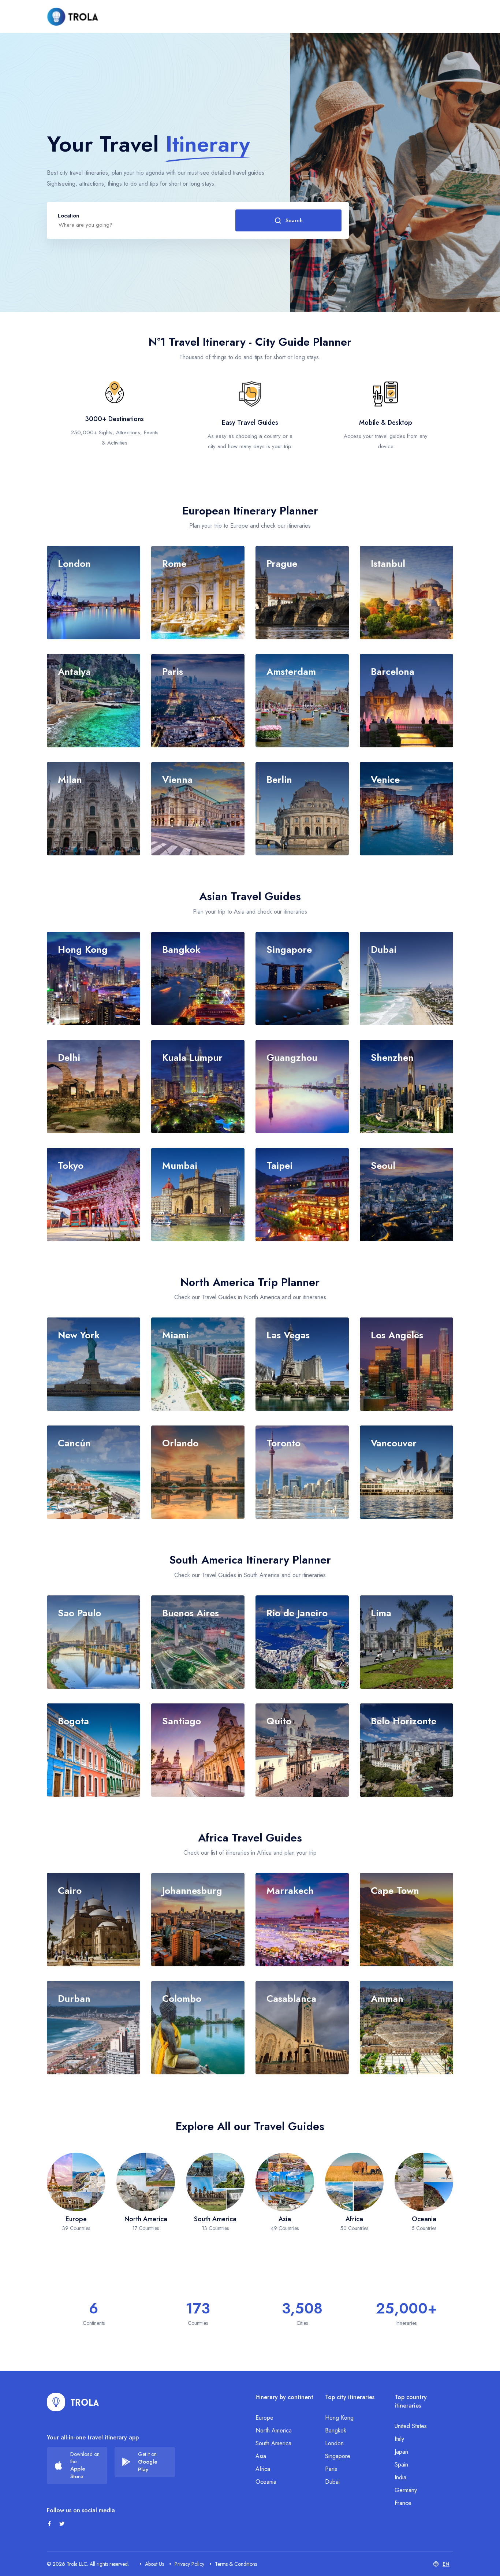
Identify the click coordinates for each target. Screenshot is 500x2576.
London (334, 2443)
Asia (261, 2456)
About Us (154, 2564)
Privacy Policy (189, 2564)
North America (274, 2430)
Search (294, 220)
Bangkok (336, 2430)
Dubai (332, 2482)
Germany (406, 2490)
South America (273, 2443)
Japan (401, 2452)
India (400, 2477)
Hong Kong (339, 2418)
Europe (264, 2418)
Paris (331, 2469)
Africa (263, 2469)
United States (411, 2426)
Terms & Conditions (236, 2564)
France (403, 2503)
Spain (401, 2465)
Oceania (266, 2482)
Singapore (338, 2456)
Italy (399, 2439)
